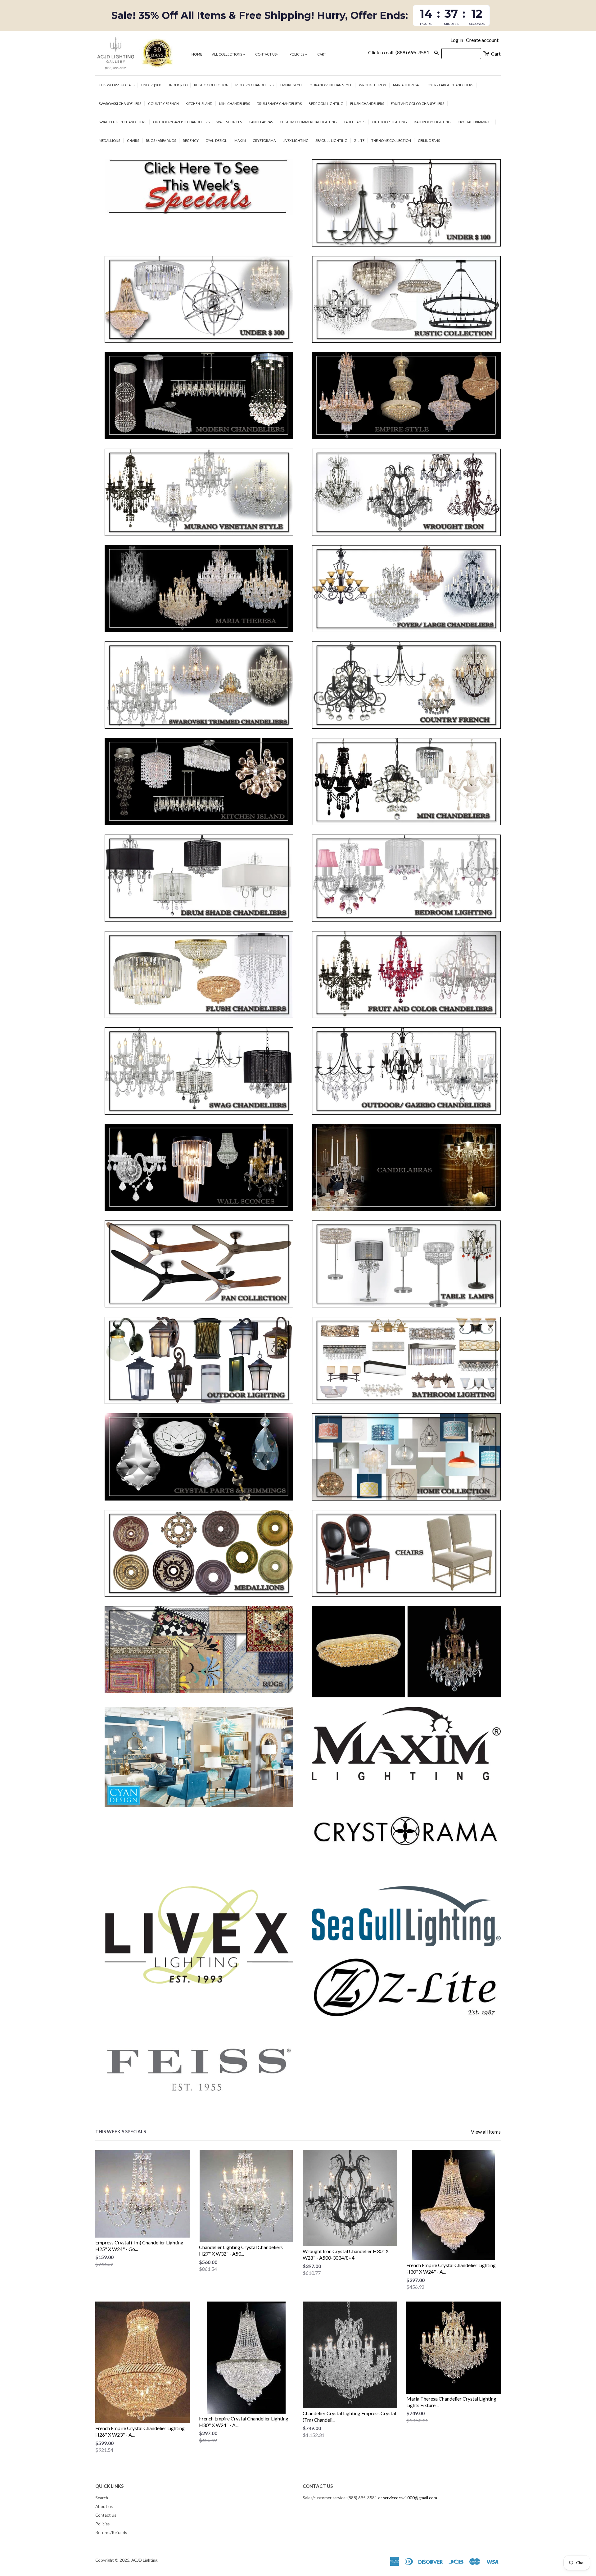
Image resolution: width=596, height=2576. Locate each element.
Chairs (133, 140)
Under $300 (177, 85)
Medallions (109, 140)
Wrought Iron (372, 85)
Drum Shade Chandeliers (279, 104)
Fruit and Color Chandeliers (418, 104)
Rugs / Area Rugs (161, 140)
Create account (482, 40)
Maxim (240, 140)
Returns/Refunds (111, 2533)
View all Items (486, 2132)
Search (102, 2498)
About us (104, 2506)
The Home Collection (391, 140)
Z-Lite (359, 140)
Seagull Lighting (331, 140)
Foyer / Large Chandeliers (449, 85)
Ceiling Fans (429, 140)
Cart (322, 54)
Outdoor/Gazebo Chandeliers (181, 122)
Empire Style (291, 85)
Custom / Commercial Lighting (308, 122)
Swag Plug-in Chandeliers (122, 122)
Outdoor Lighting (390, 122)
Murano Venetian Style (331, 85)
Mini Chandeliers (235, 104)
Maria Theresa (406, 85)
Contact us (266, 54)
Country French (163, 104)
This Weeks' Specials (117, 85)
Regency (191, 140)
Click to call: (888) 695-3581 (399, 52)
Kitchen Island (199, 104)
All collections (227, 54)
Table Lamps (354, 122)
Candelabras (261, 122)
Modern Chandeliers (254, 85)
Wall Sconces (229, 122)
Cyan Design (217, 140)
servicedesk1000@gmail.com (410, 2498)
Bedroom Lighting (326, 104)
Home (197, 54)
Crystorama (264, 140)
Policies (297, 54)
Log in (457, 40)
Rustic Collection (211, 85)
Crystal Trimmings (475, 122)
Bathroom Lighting (432, 122)
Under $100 (151, 85)
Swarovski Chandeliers (120, 104)
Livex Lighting (296, 140)
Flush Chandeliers (367, 104)
